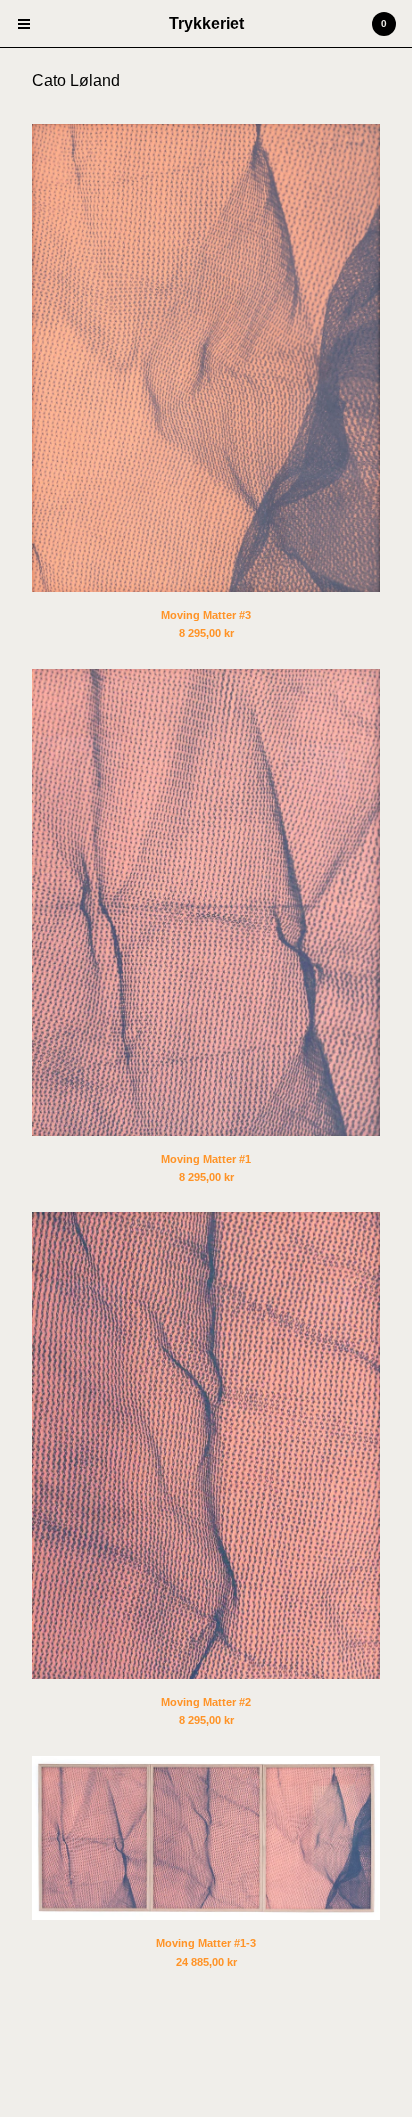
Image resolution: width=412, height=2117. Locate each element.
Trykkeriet (206, 23)
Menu (24, 24)
